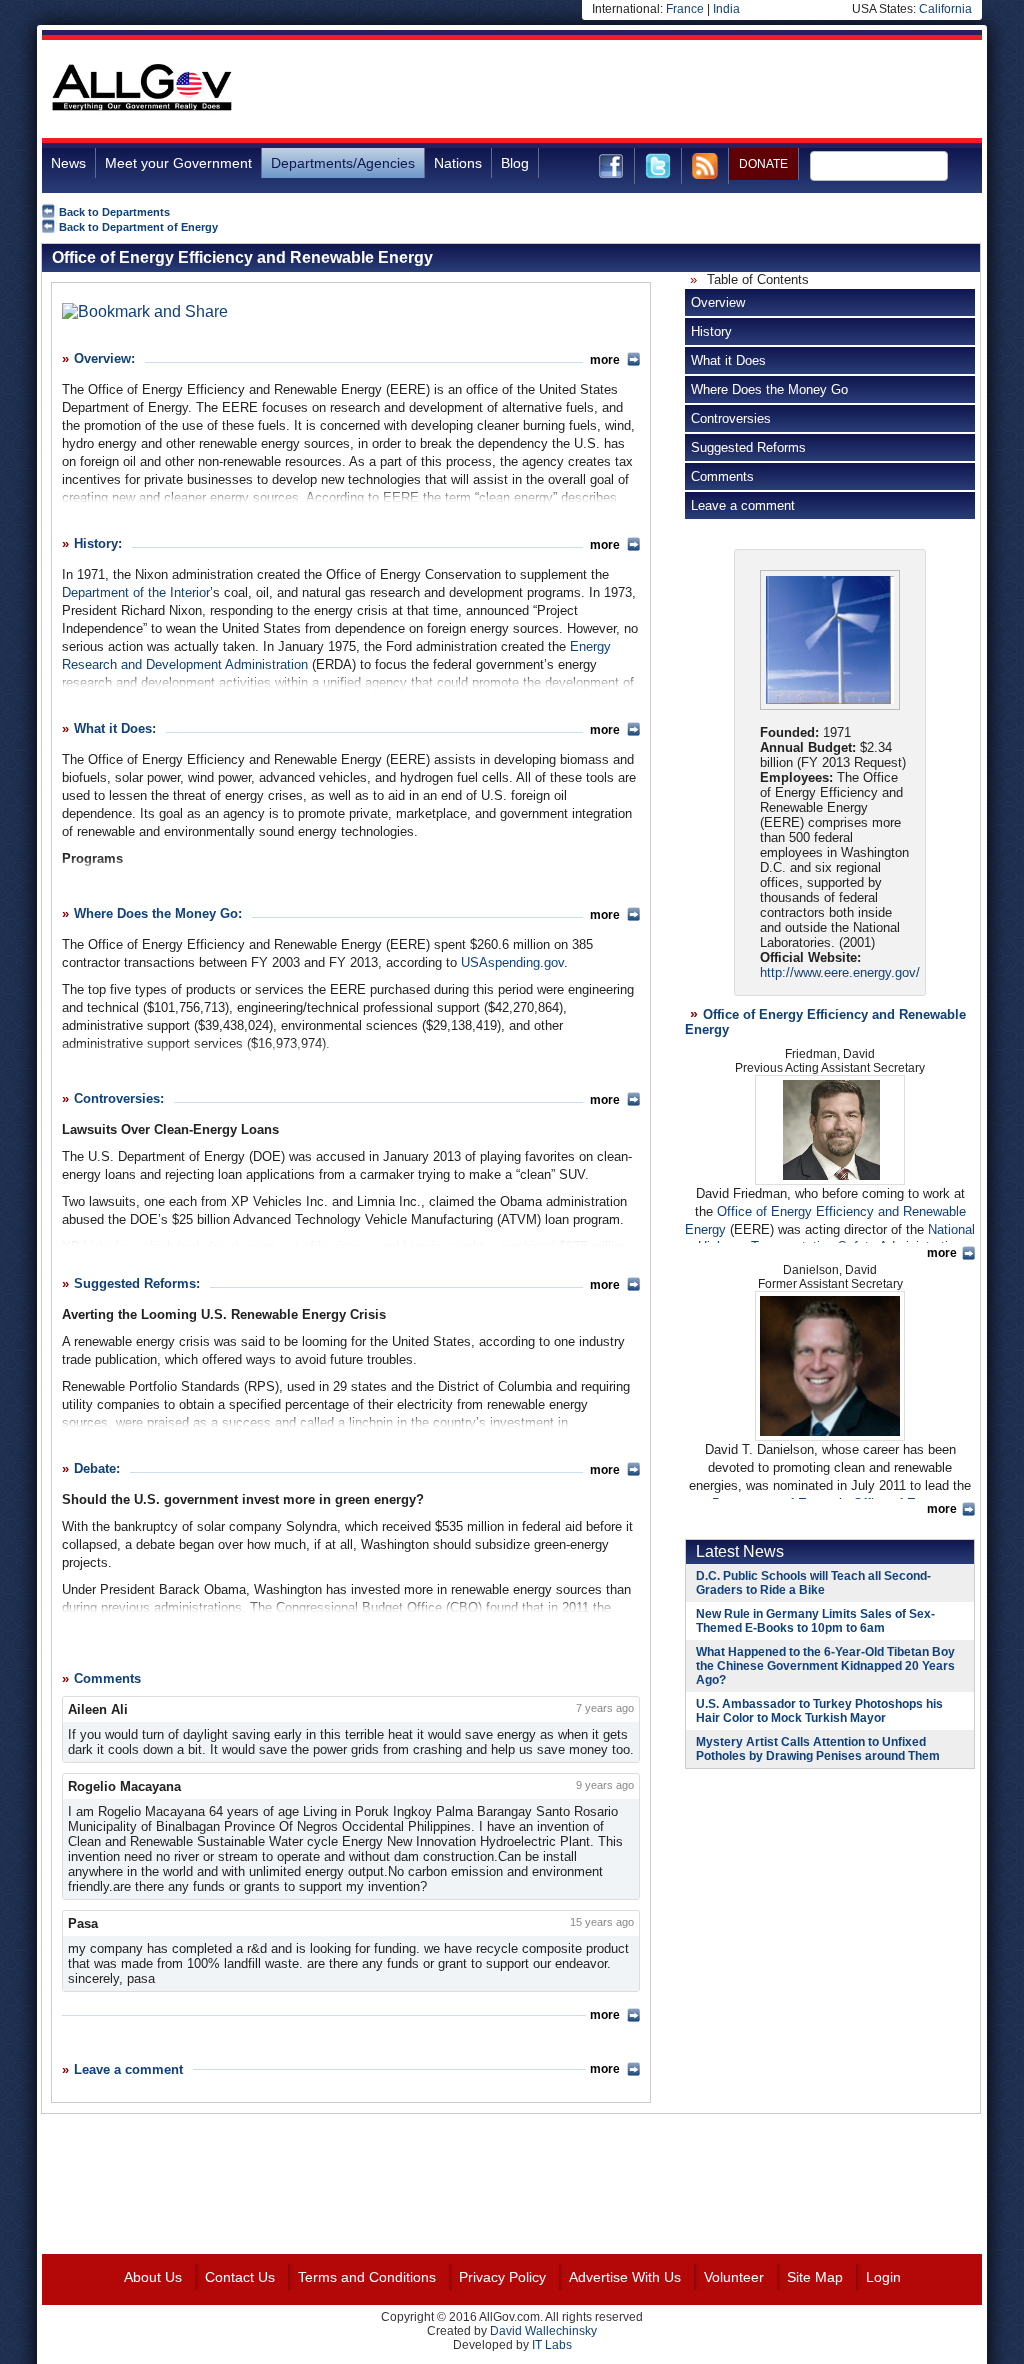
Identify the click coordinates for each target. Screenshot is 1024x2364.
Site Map (815, 2277)
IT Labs (552, 2345)
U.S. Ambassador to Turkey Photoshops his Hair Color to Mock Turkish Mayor (819, 1711)
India (726, 9)
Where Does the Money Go (769, 389)
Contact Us (240, 2277)
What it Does (728, 360)
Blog (515, 163)
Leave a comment (743, 505)
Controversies (731, 418)
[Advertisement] (618, 89)
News (68, 163)
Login (883, 2277)
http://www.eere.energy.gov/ (840, 972)
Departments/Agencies (343, 163)
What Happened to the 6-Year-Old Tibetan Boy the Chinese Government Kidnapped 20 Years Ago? (825, 1666)
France (685, 9)
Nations (458, 163)
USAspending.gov (512, 962)
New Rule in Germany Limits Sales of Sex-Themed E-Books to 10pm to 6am (815, 1621)
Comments (722, 476)
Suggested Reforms (748, 447)
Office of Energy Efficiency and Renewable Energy (242, 257)
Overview (718, 302)
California (945, 9)
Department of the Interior (136, 592)
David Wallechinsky (543, 2331)
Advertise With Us (625, 2277)
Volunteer (734, 2277)
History (711, 331)
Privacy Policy (502, 2277)
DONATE (763, 164)
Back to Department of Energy (138, 227)
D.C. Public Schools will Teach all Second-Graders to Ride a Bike (813, 1583)
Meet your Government (178, 163)
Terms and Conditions (367, 2277)
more (605, 360)
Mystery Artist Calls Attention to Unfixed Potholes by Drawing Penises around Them (818, 1749)
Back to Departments (114, 212)
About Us (153, 2277)
